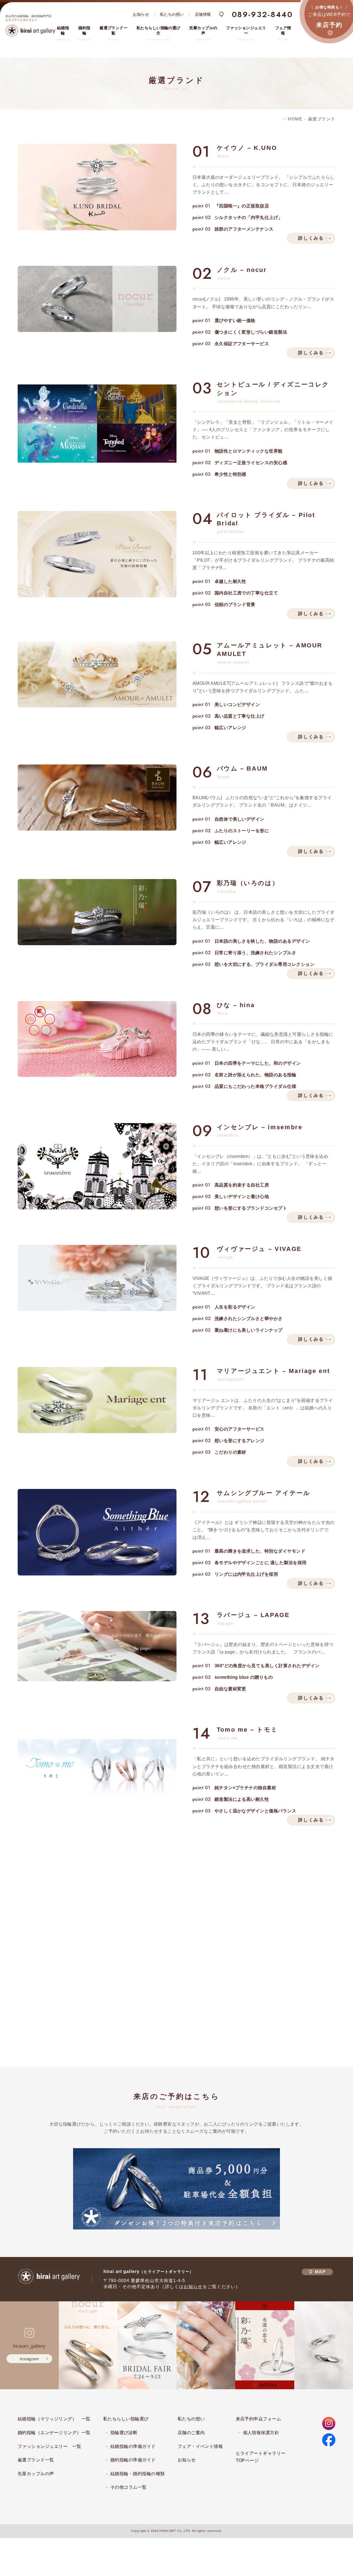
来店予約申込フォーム (259, 2419)
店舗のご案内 (191, 2433)
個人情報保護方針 (261, 2433)
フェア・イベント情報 (200, 2446)
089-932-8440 (262, 14)
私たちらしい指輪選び (126, 2419)
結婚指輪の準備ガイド (133, 2446)
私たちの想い (172, 14)
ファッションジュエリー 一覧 (50, 2446)
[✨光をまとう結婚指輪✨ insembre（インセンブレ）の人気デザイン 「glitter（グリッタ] (206, 2345)
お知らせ (141, 14)
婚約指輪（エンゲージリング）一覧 (54, 2433)
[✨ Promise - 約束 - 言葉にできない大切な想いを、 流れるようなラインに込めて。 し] (324, 2345)
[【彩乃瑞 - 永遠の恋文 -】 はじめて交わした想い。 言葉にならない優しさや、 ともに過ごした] (265, 2345)
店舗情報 (203, 14)
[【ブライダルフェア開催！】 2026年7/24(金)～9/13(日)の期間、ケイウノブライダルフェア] (147, 2345)
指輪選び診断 (124, 2433)
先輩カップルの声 (36, 2474)
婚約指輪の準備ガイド (133, 2460)
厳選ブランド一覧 (36, 2460)
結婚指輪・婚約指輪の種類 (138, 2474)
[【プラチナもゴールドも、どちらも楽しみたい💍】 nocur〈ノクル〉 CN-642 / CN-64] (88, 2345)
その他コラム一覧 (129, 2487)
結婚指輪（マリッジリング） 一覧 (54, 2419)
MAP (320, 2272)
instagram (29, 2359)
